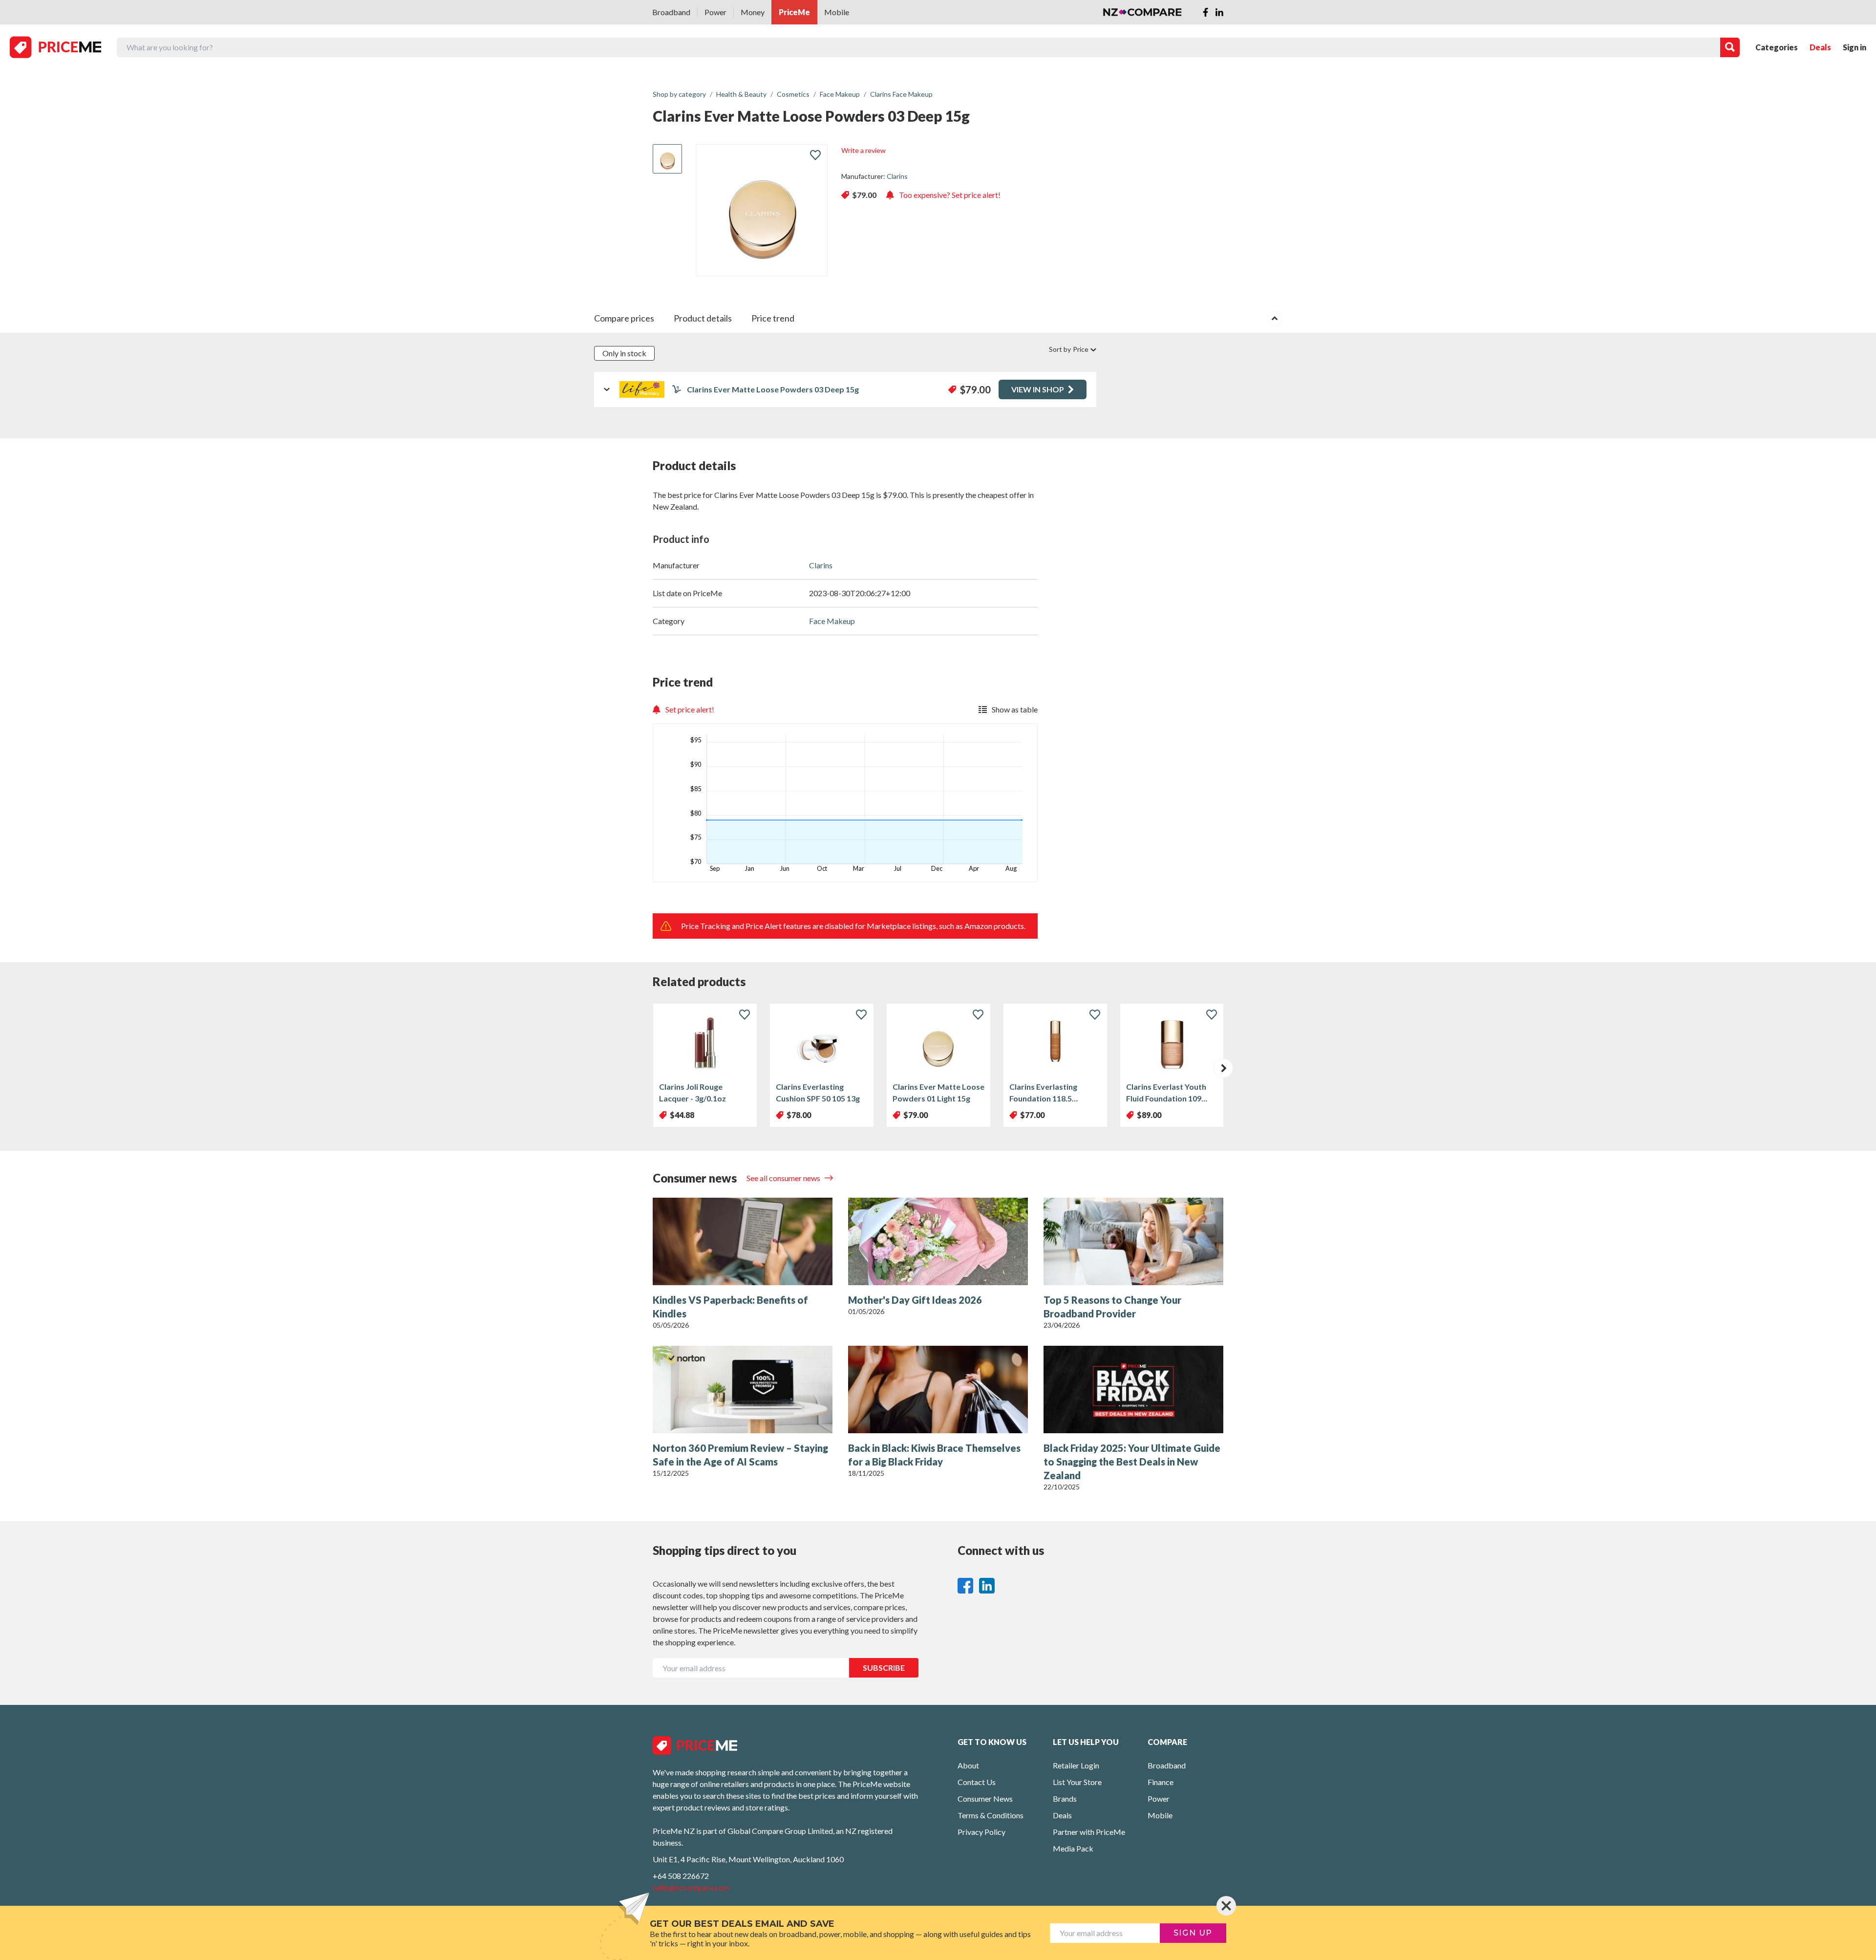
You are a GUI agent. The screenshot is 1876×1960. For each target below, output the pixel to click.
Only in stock (624, 353)
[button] (1223, 1068)
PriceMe (794, 12)
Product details (703, 318)
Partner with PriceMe (1089, 1832)
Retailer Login (1076, 1765)
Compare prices (624, 318)
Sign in (1855, 47)
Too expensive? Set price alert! (950, 195)
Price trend (773, 318)
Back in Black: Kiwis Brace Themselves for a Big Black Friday (934, 1455)
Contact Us (977, 1782)
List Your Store (1077, 1782)
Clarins (897, 176)
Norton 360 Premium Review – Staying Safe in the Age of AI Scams (740, 1455)
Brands (1065, 1798)
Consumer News (985, 1798)
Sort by (1069, 349)
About (968, 1765)
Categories (1777, 47)
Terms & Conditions (991, 1815)
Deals (1820, 47)
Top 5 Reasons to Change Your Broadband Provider (1112, 1307)
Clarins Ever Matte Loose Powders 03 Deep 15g (773, 389)
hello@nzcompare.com (691, 1887)
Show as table (1015, 709)
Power (715, 12)
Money (753, 12)
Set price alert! (690, 709)
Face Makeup (832, 621)
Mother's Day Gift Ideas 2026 (915, 1300)
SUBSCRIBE (884, 1668)
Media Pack (1073, 1848)
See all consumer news (784, 1178)
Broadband (671, 12)
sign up (1193, 1933)
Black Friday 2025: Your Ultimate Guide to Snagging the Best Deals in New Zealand (1132, 1462)
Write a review (863, 150)
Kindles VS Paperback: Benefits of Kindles (730, 1307)
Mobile (837, 12)
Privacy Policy (981, 1832)
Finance (1161, 1782)
